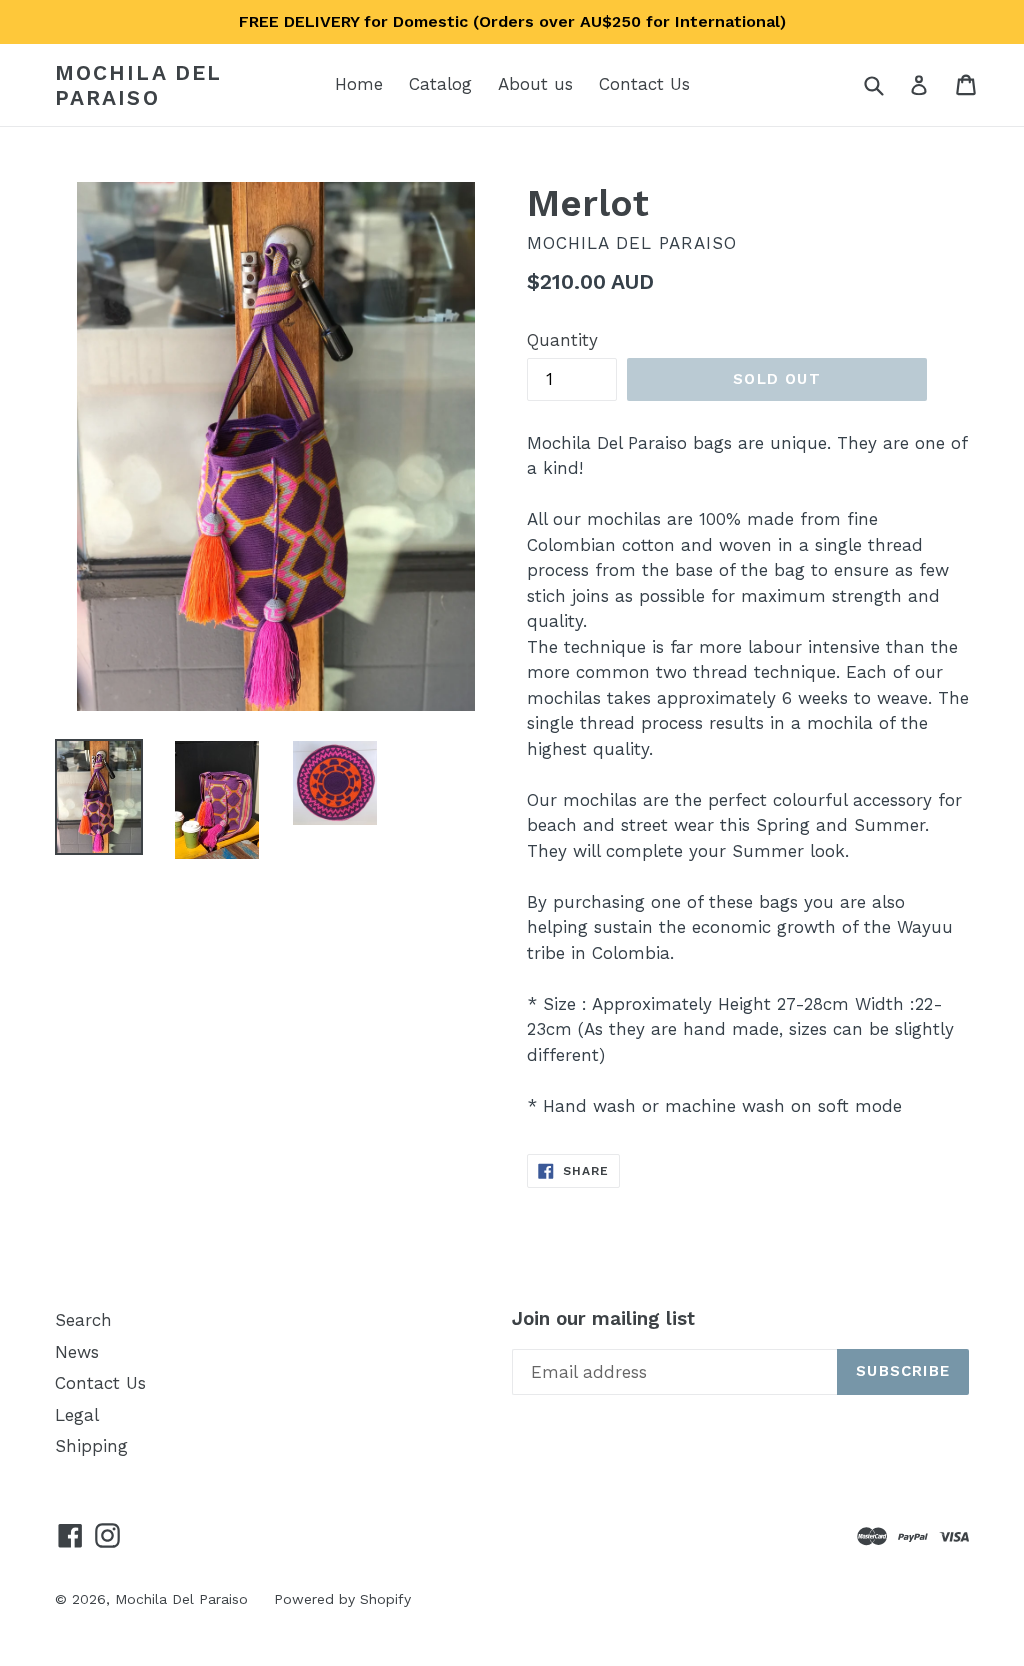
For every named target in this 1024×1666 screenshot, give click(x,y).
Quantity (562, 340)
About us (535, 84)
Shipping (91, 1446)
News (77, 1352)
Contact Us (644, 84)
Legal (77, 1415)
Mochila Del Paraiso (138, 85)
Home (359, 84)
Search (83, 1320)
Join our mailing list (603, 1319)
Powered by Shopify (342, 1599)
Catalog (440, 84)
